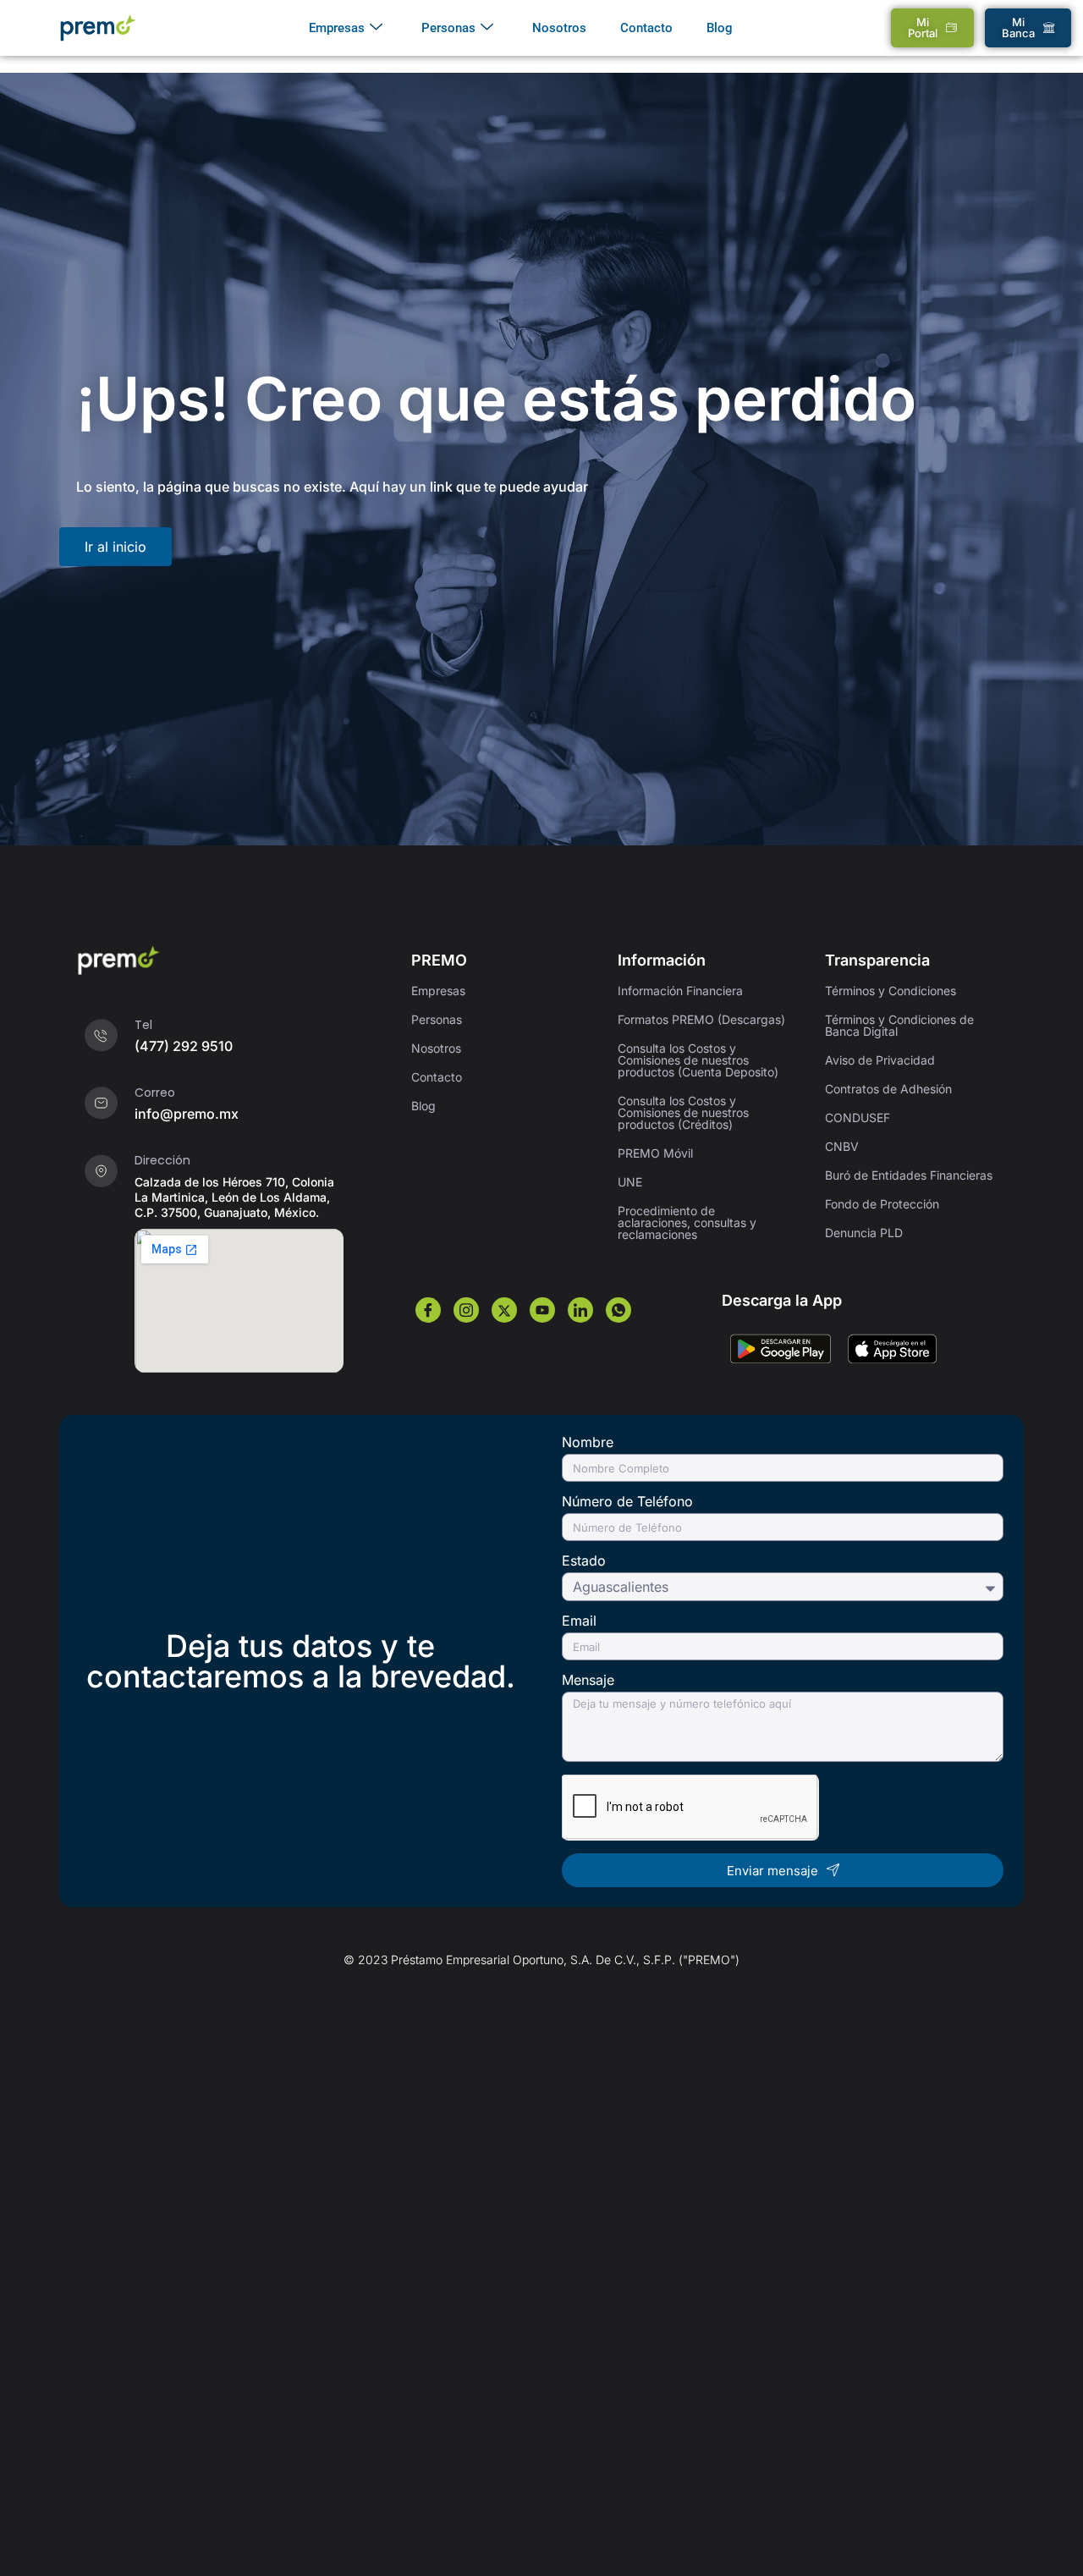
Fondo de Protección (882, 1204)
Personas (448, 28)
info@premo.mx (187, 1114)
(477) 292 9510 (184, 1046)
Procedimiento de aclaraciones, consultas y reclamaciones (687, 1222)
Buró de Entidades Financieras (909, 1175)
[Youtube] (542, 1310)
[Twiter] (504, 1310)
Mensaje (588, 1681)
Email (579, 1621)
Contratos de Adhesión (888, 1089)
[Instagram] (466, 1310)
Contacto (646, 28)
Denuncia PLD (864, 1233)
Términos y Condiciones (891, 991)
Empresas (337, 28)
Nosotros (559, 28)
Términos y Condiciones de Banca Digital (899, 1025)
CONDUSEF (858, 1117)
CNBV (842, 1146)
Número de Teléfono (627, 1502)
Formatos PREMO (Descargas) (701, 1019)
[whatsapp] (618, 1310)
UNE (630, 1182)
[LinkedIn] (580, 1310)
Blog (720, 28)
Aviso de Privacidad (880, 1060)
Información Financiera (680, 991)
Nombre (588, 1443)
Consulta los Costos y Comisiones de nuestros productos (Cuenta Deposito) (698, 1060)
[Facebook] (428, 1310)
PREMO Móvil (655, 1153)
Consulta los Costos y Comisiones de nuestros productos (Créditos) (683, 1112)
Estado (584, 1561)
